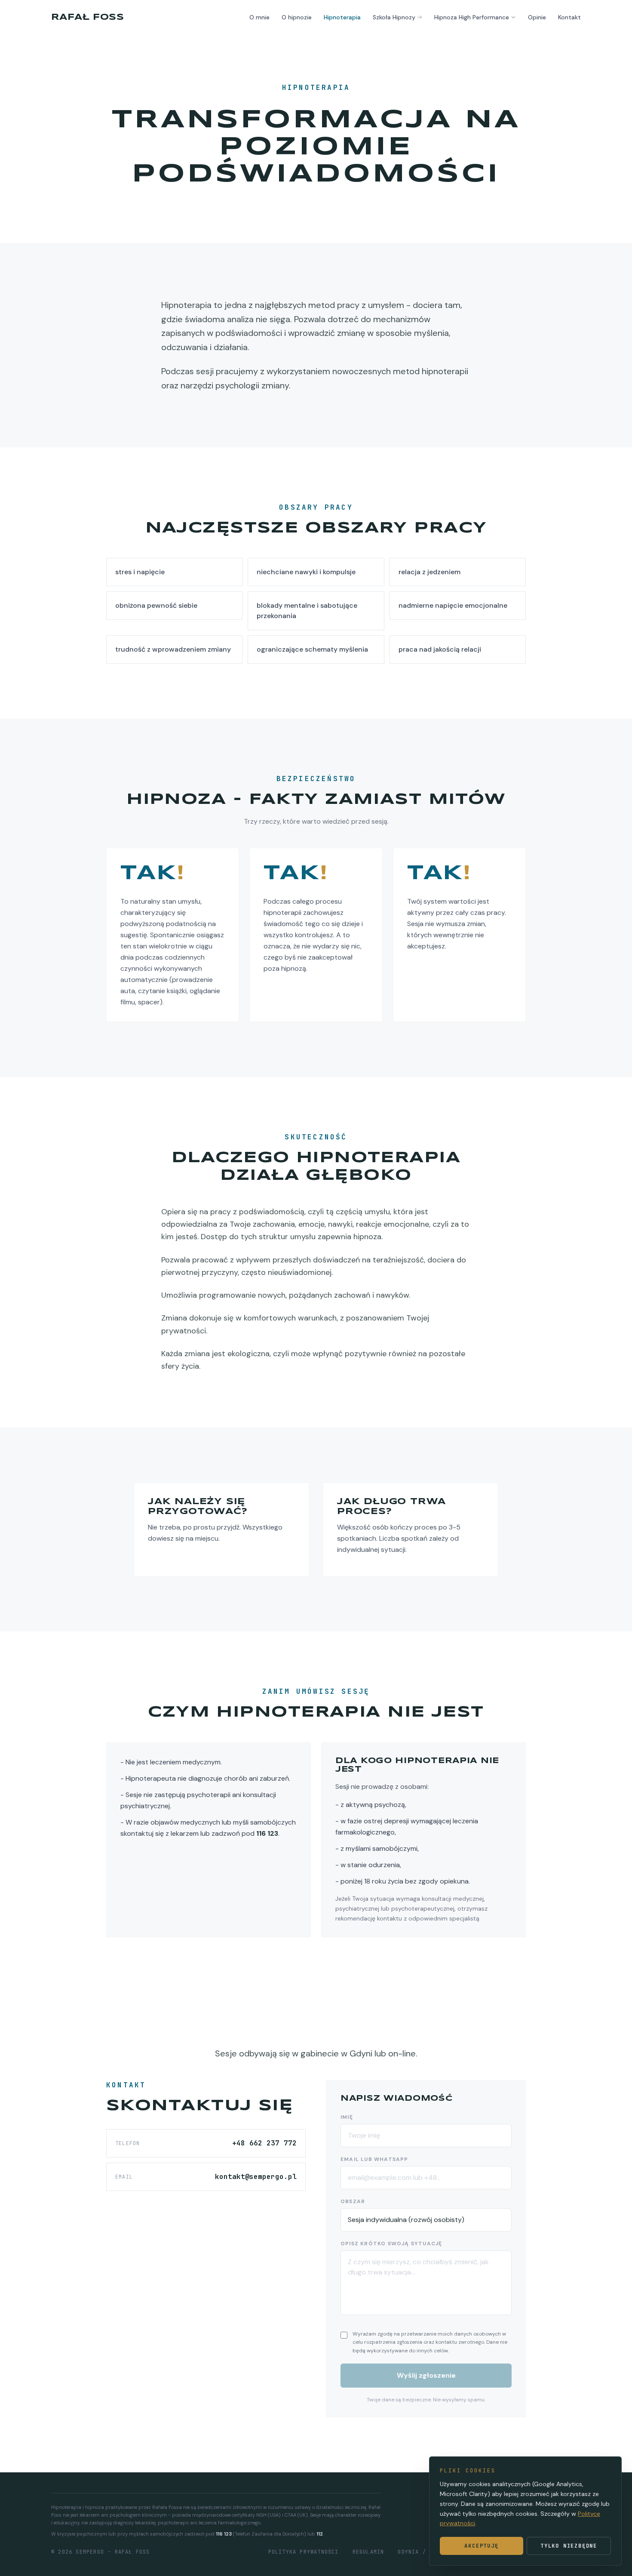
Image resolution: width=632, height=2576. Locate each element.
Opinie (537, 17)
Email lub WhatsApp (374, 2159)
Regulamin (368, 2552)
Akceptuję (481, 2546)
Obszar (353, 2201)
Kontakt (569, 17)
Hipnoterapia (342, 17)
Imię (347, 2117)
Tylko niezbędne (569, 2546)
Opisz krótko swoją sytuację (391, 2244)
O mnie (259, 17)
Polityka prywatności (304, 2552)
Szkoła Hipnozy (394, 17)
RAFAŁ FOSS (87, 17)
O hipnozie (297, 17)
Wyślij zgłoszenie (426, 2375)
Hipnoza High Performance (472, 17)
